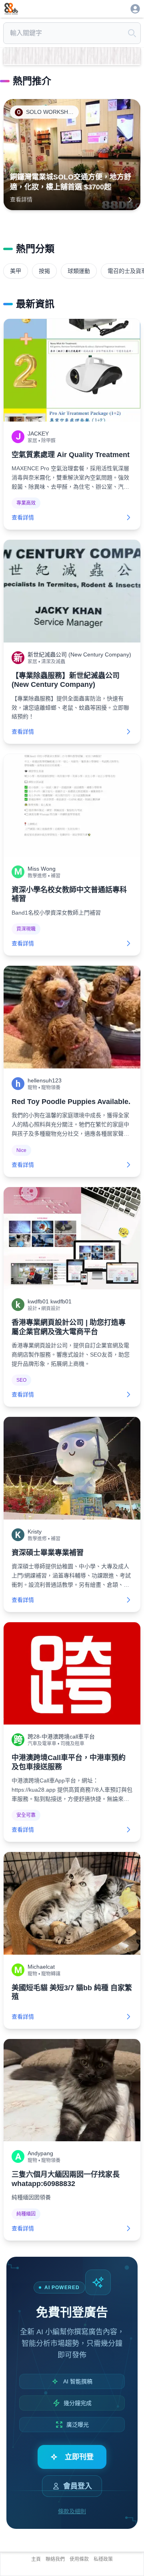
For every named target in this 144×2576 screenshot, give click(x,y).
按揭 (44, 271)
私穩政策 (103, 2559)
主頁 (36, 2559)
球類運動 (79, 271)
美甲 (16, 271)
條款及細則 (72, 2511)
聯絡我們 (55, 2559)
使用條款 (79, 2559)
